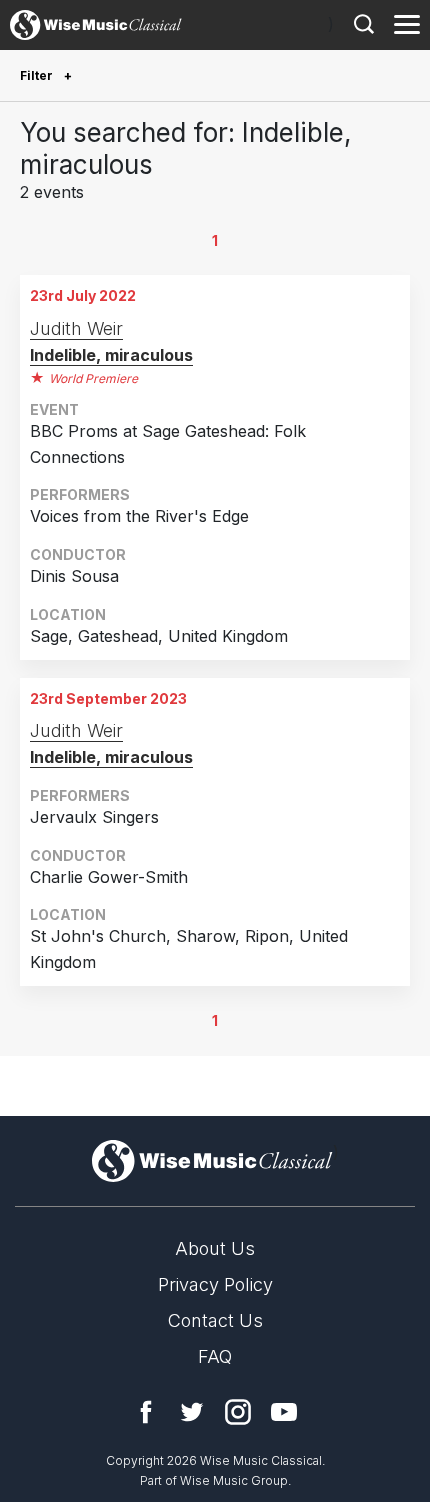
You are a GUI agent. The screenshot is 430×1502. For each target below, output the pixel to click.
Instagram (238, 1412)
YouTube (284, 1412)
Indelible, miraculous (111, 355)
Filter (38, 75)
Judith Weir (76, 328)
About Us (215, 1248)
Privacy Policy (215, 1284)
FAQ (215, 1356)
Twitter (192, 1412)
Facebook (146, 1412)
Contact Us (215, 1320)
